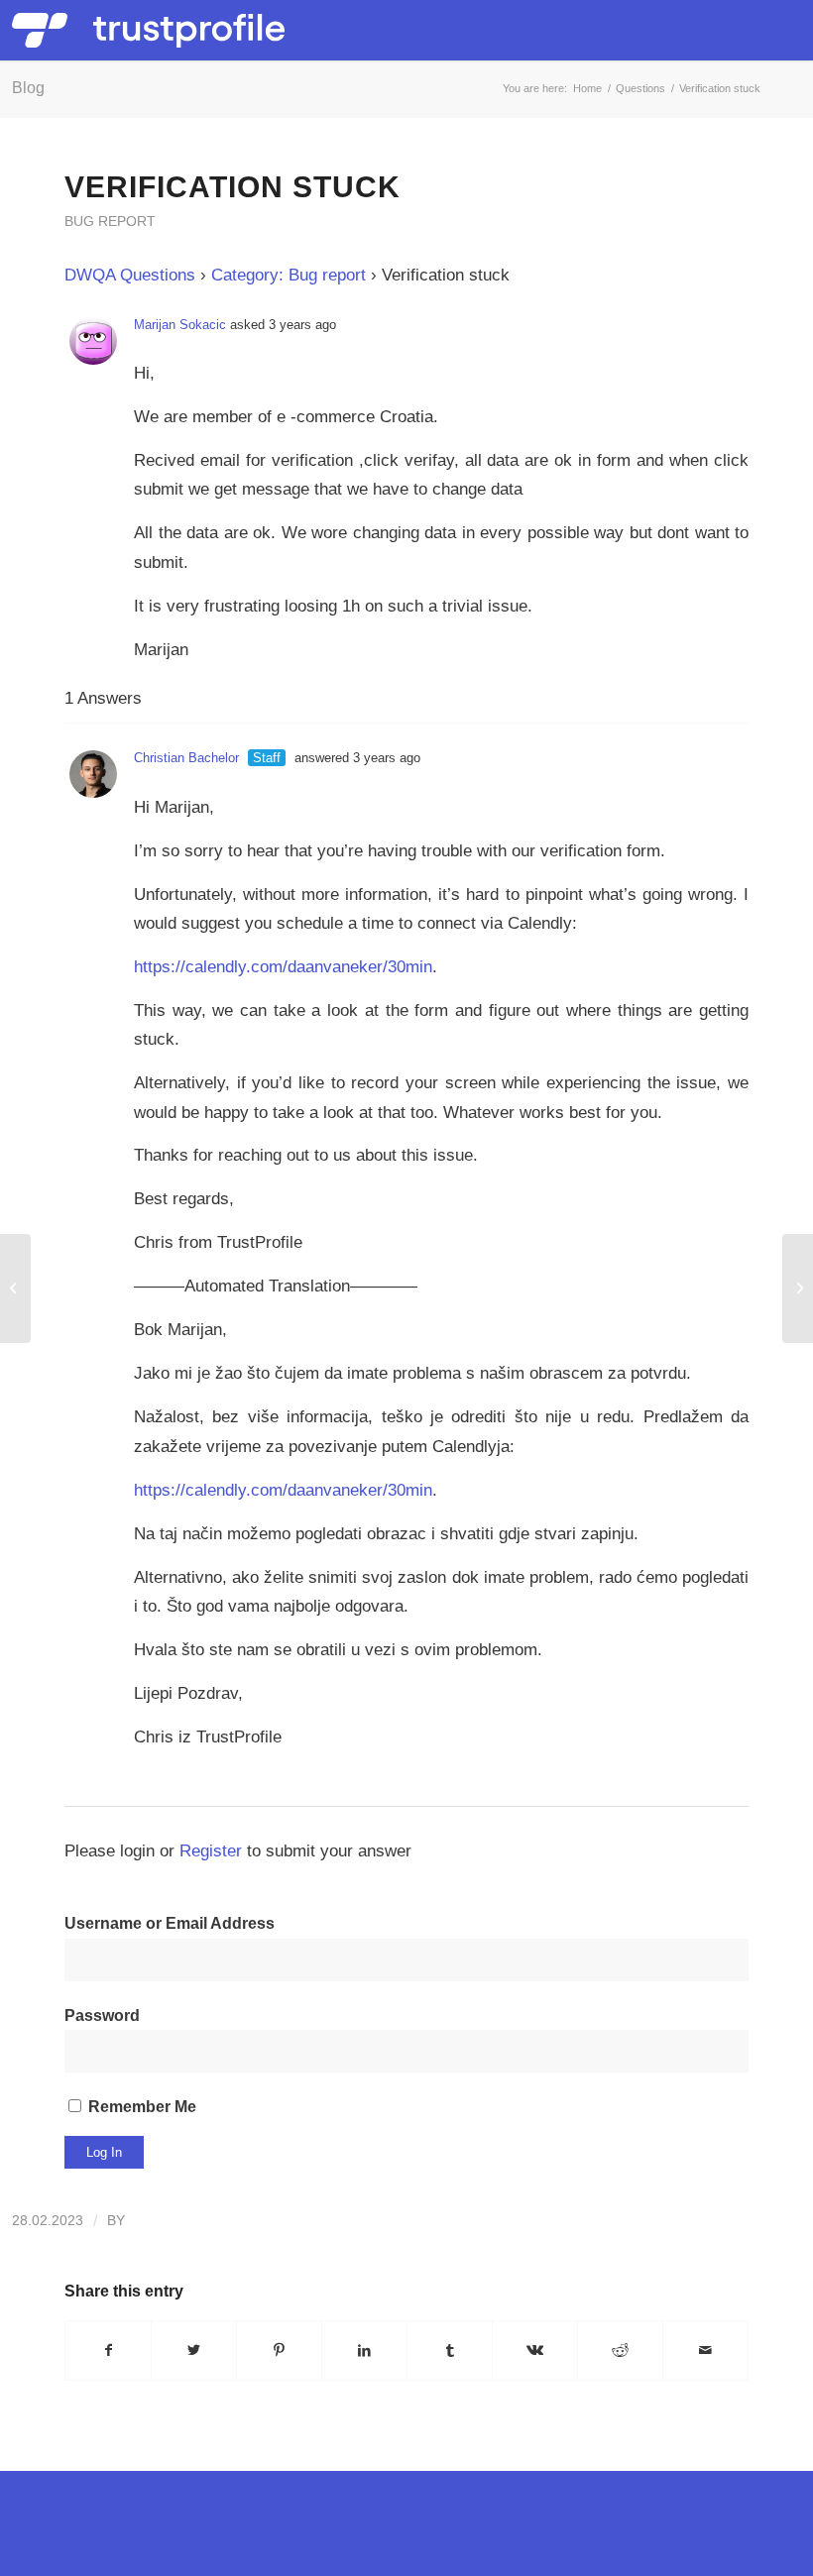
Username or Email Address (170, 1923)
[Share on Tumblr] (450, 2351)
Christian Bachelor (186, 758)
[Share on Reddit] (620, 2351)
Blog (28, 88)
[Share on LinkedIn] (364, 2351)
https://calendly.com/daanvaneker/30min (283, 966)
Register (211, 1850)
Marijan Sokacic (180, 325)
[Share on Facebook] (108, 2351)
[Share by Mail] (705, 2351)
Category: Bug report (289, 275)
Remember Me (140, 2107)
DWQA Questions (130, 275)
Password (102, 2016)
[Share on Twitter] (194, 2351)
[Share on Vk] (535, 2351)
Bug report (110, 222)
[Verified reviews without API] (15, 1288)
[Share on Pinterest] (279, 2351)
